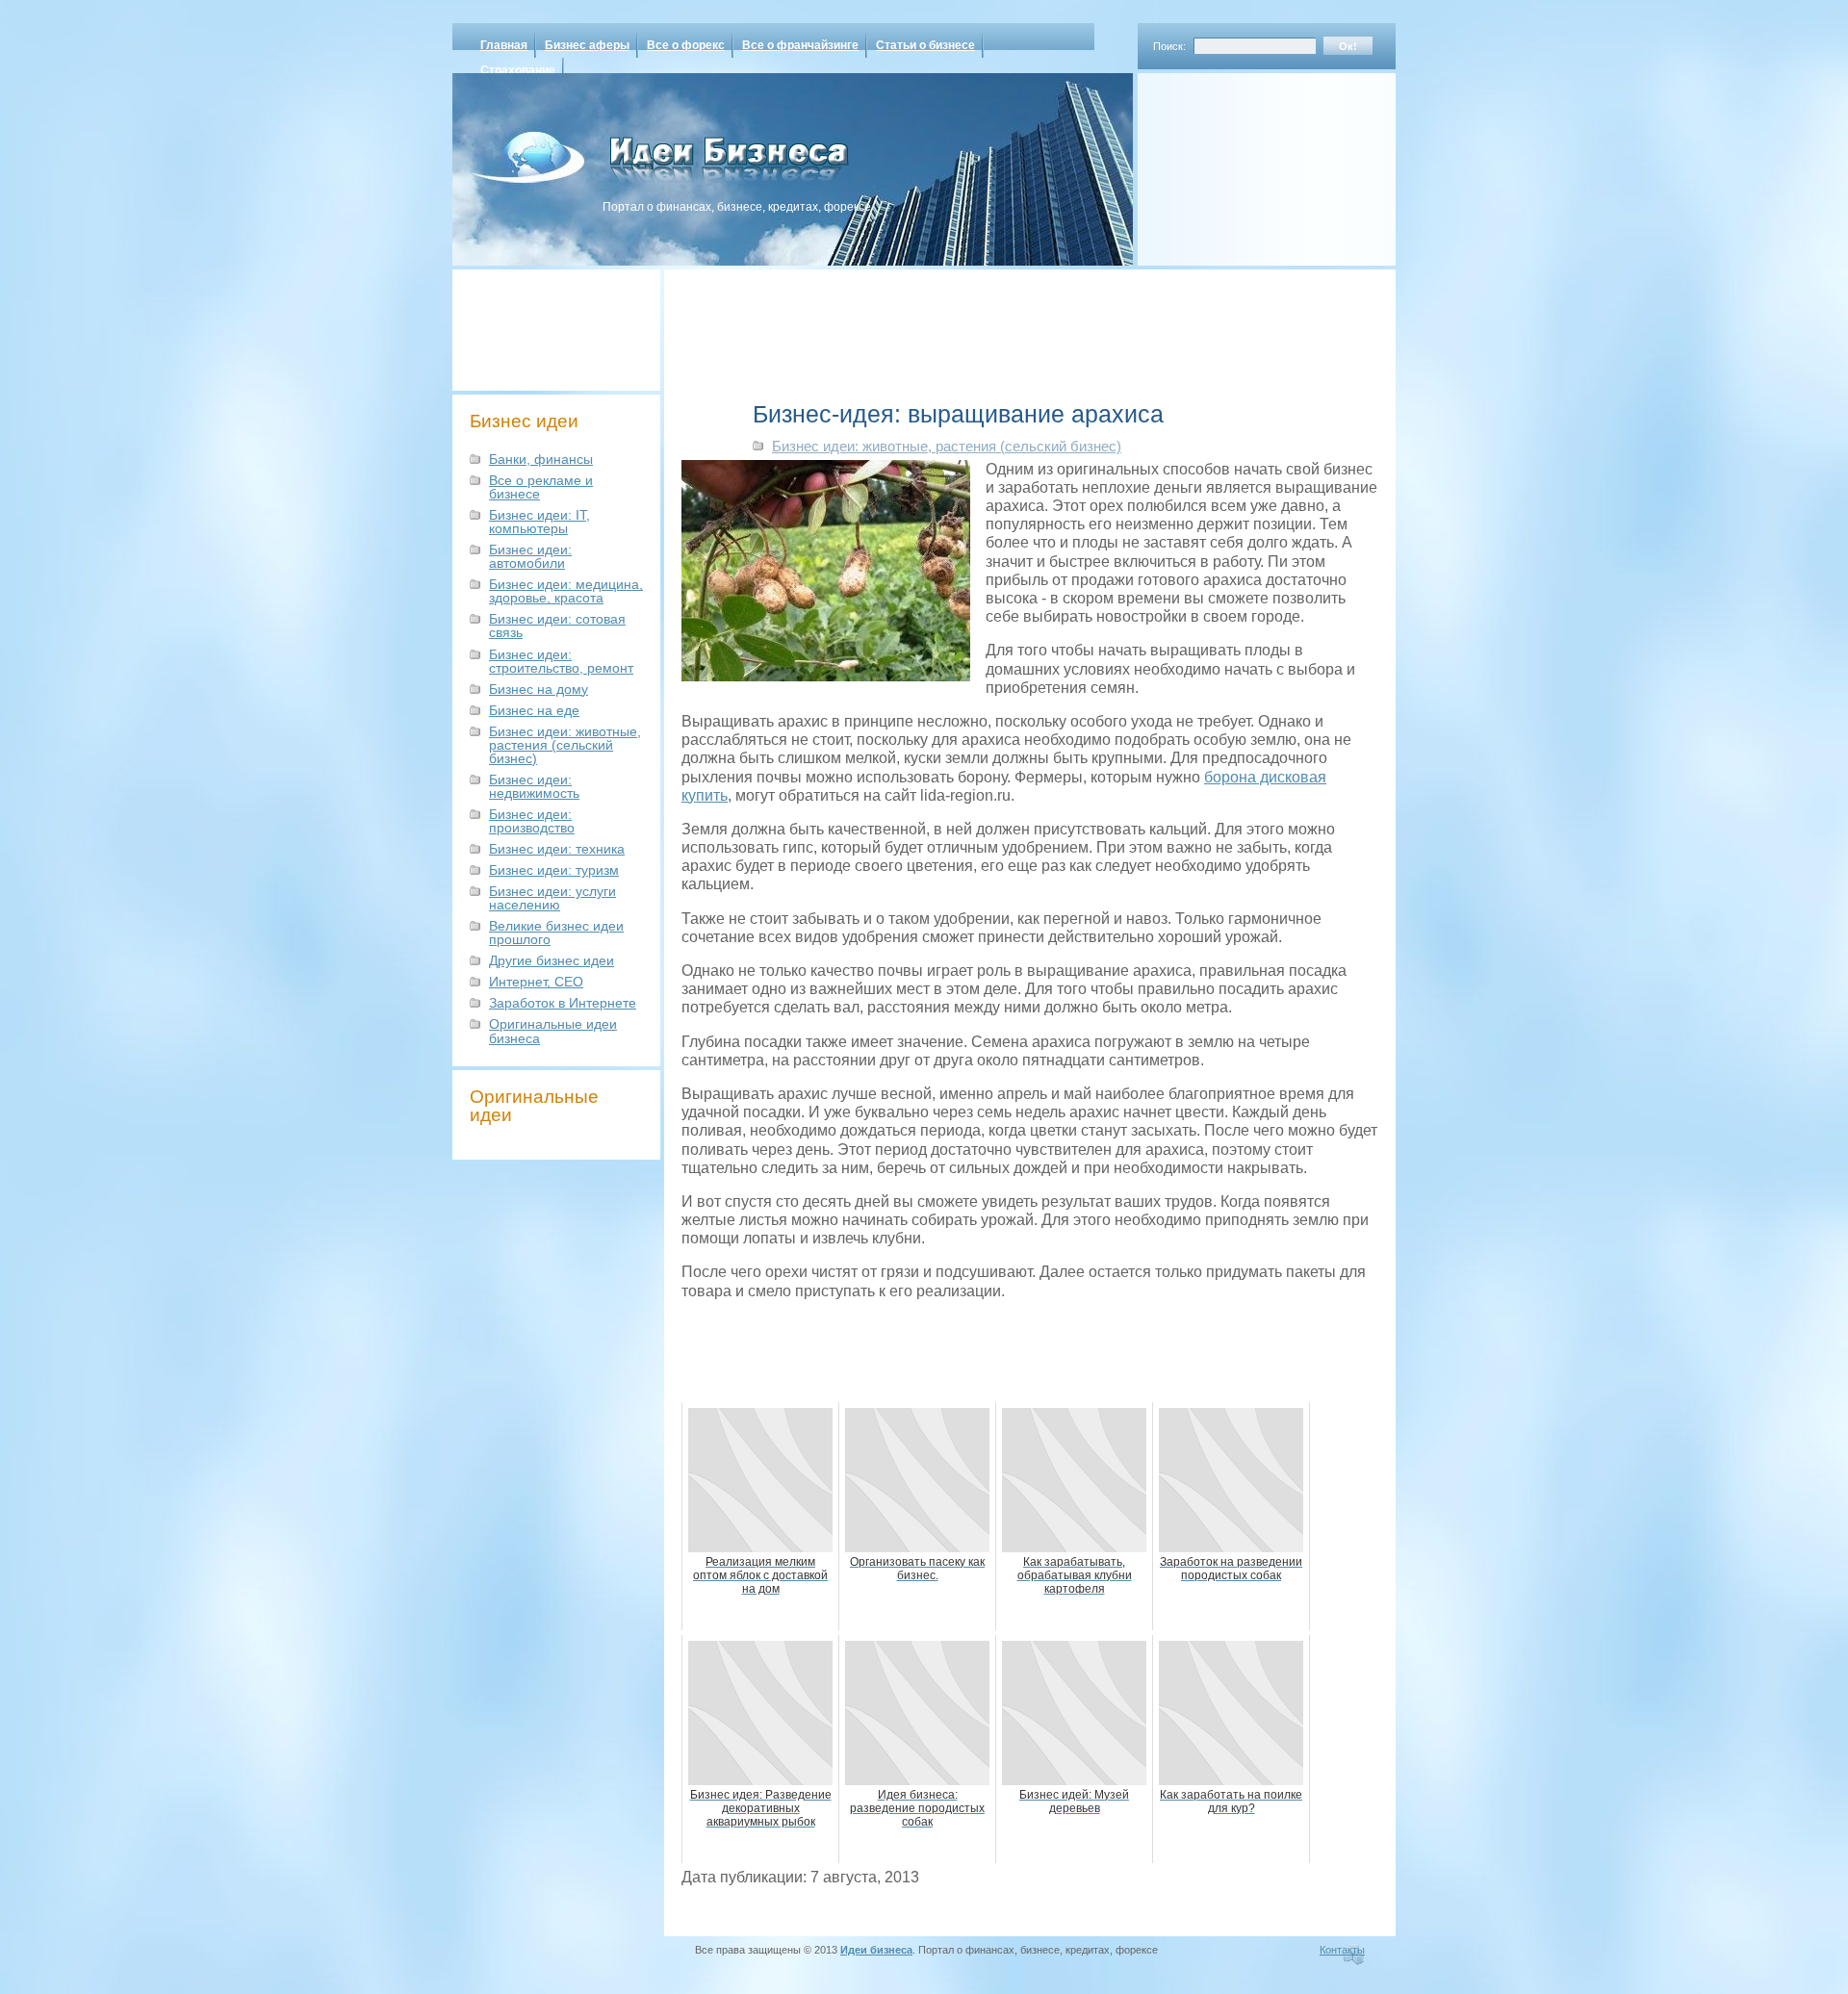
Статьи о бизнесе (925, 45)
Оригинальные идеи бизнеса (553, 1031)
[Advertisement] (1242, 163)
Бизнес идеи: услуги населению (552, 898)
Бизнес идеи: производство (532, 821)
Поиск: (1169, 46)
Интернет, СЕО (536, 982)
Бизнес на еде (534, 710)
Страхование (518, 70)
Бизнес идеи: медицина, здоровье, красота (566, 591)
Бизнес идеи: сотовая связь (557, 626)
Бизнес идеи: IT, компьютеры (539, 522)
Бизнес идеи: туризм (554, 870)
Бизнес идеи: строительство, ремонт (561, 661)
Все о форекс (686, 45)
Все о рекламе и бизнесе (541, 487)
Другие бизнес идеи (552, 960)
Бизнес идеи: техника (557, 849)
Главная (504, 45)
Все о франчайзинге (800, 45)
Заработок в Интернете (563, 1003)
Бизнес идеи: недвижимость (534, 786)
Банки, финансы (541, 459)
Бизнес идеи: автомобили (530, 556)
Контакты (1342, 1950)
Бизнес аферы (587, 45)
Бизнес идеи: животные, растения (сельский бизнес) (565, 745)
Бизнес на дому (539, 689)
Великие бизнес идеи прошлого (556, 933)
